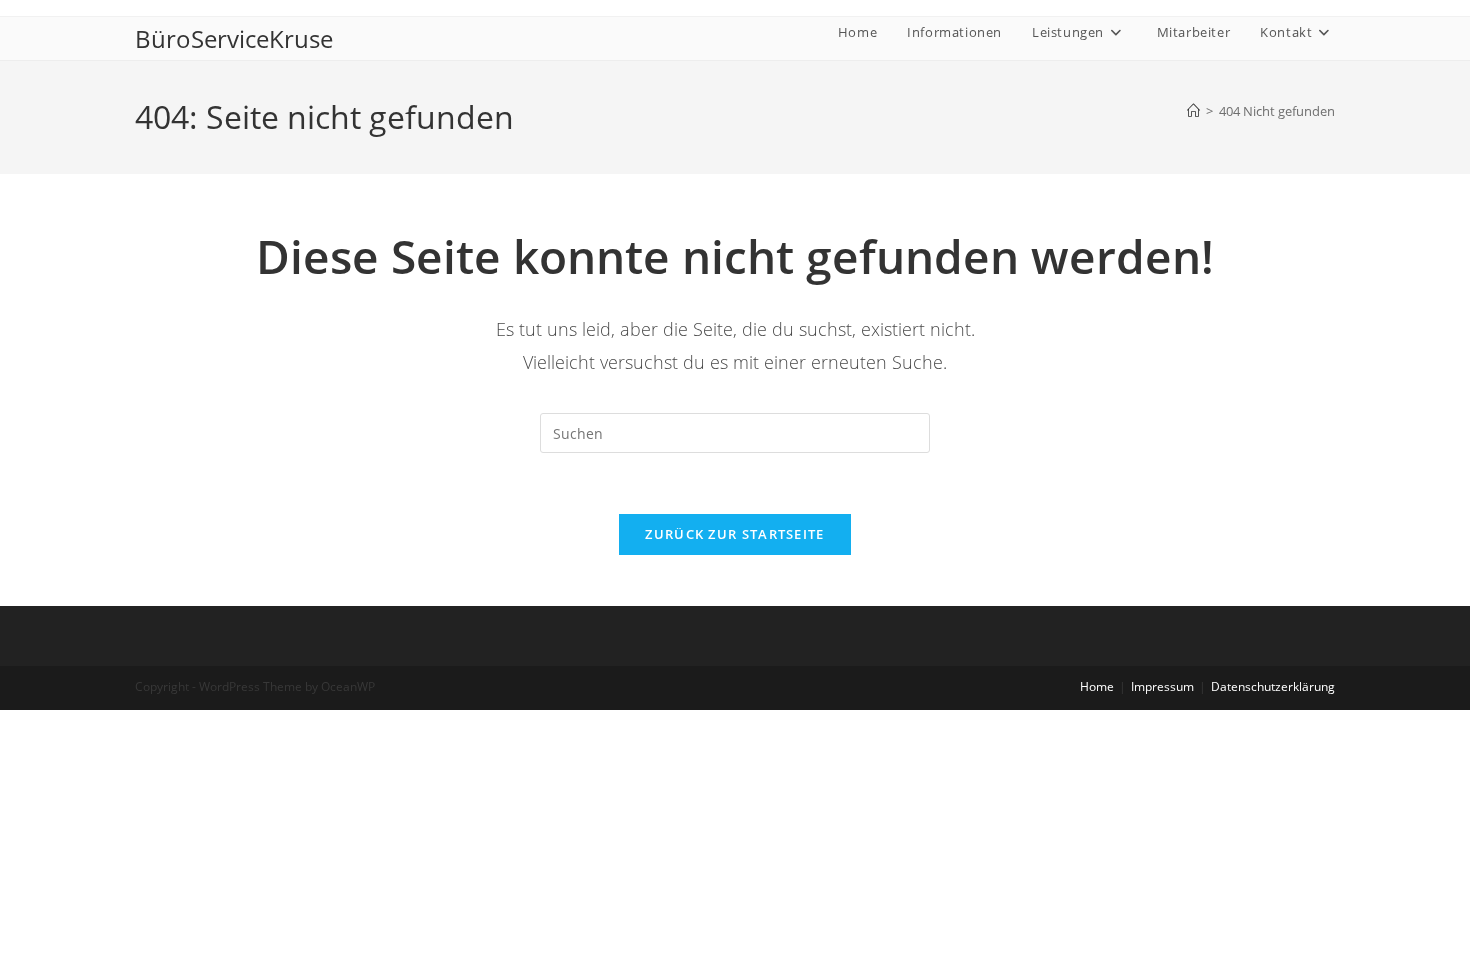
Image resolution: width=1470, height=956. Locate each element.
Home (1097, 686)
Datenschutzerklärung (1273, 686)
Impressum (1162, 686)
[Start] (1193, 111)
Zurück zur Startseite (734, 534)
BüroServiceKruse (234, 38)
